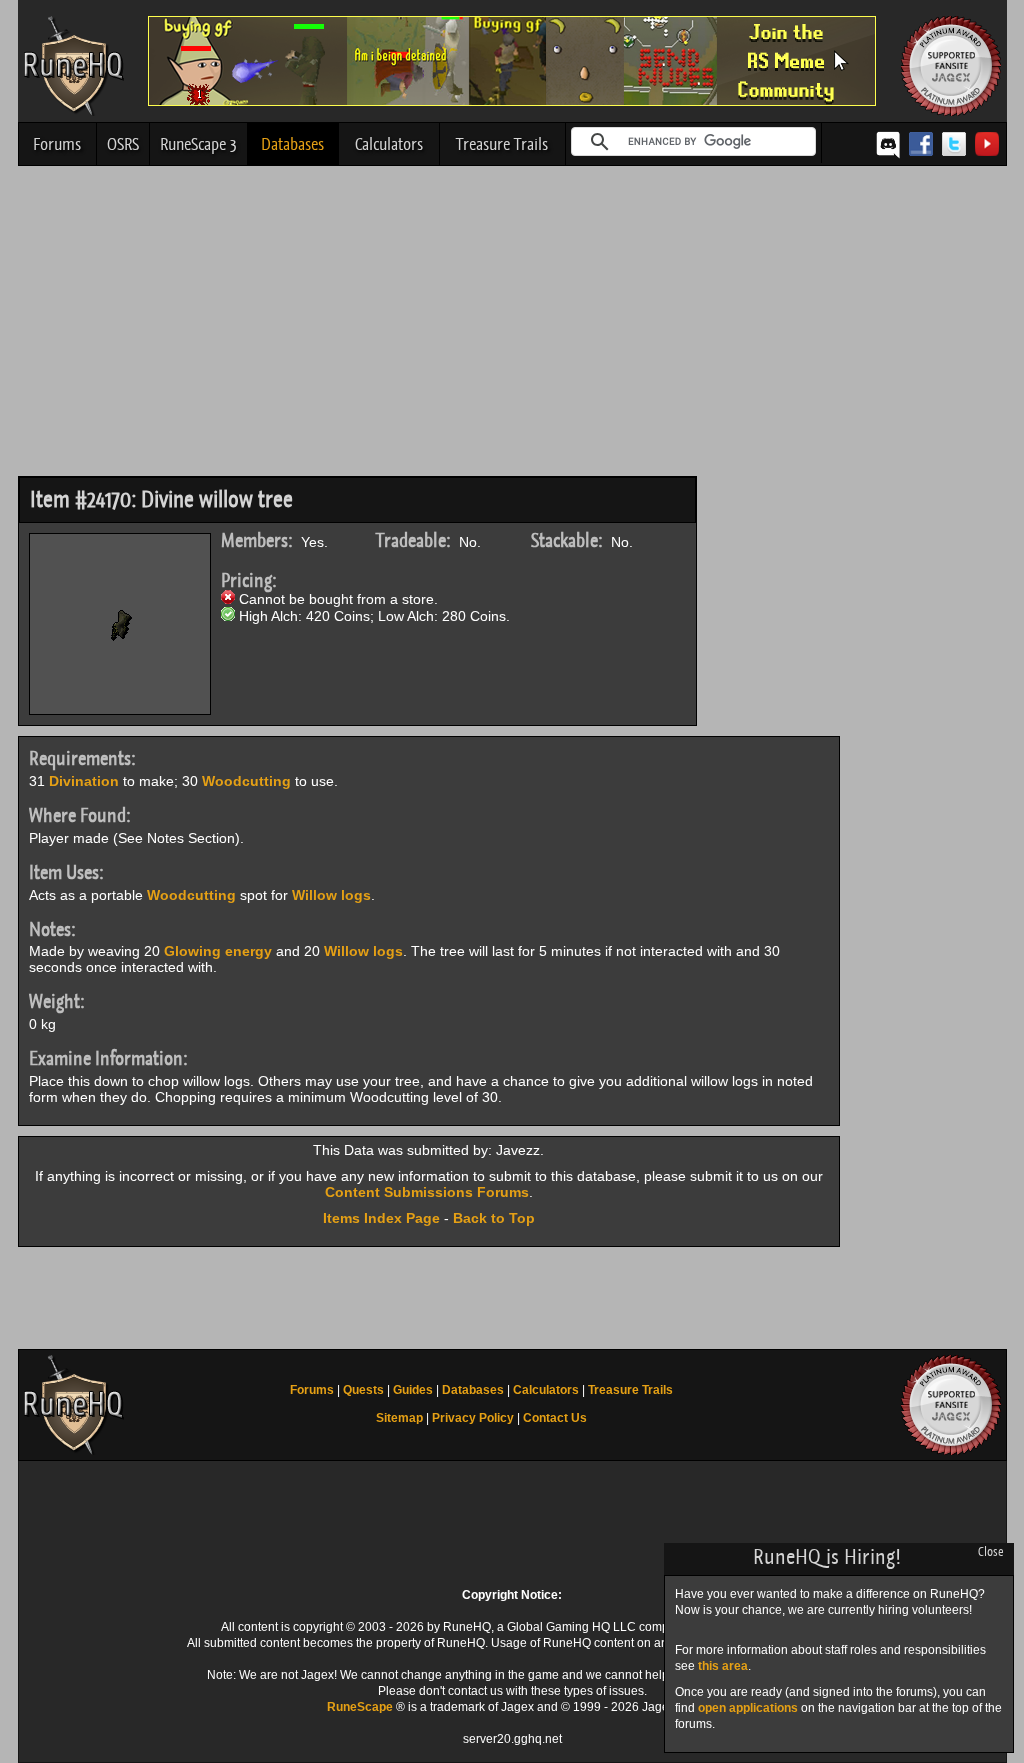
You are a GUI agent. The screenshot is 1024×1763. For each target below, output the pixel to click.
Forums (57, 144)
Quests (363, 1390)
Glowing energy (218, 951)
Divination (84, 781)
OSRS (123, 144)
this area (723, 1666)
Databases (292, 144)
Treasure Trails (502, 144)
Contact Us (555, 1418)
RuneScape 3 (198, 144)
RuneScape (360, 1707)
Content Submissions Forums (427, 1192)
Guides (413, 1390)
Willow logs (331, 895)
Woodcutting (246, 781)
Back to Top (494, 1218)
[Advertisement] (512, 326)
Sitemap (399, 1418)
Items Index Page (381, 1218)
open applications (748, 1708)
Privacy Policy (473, 1418)
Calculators (389, 144)
